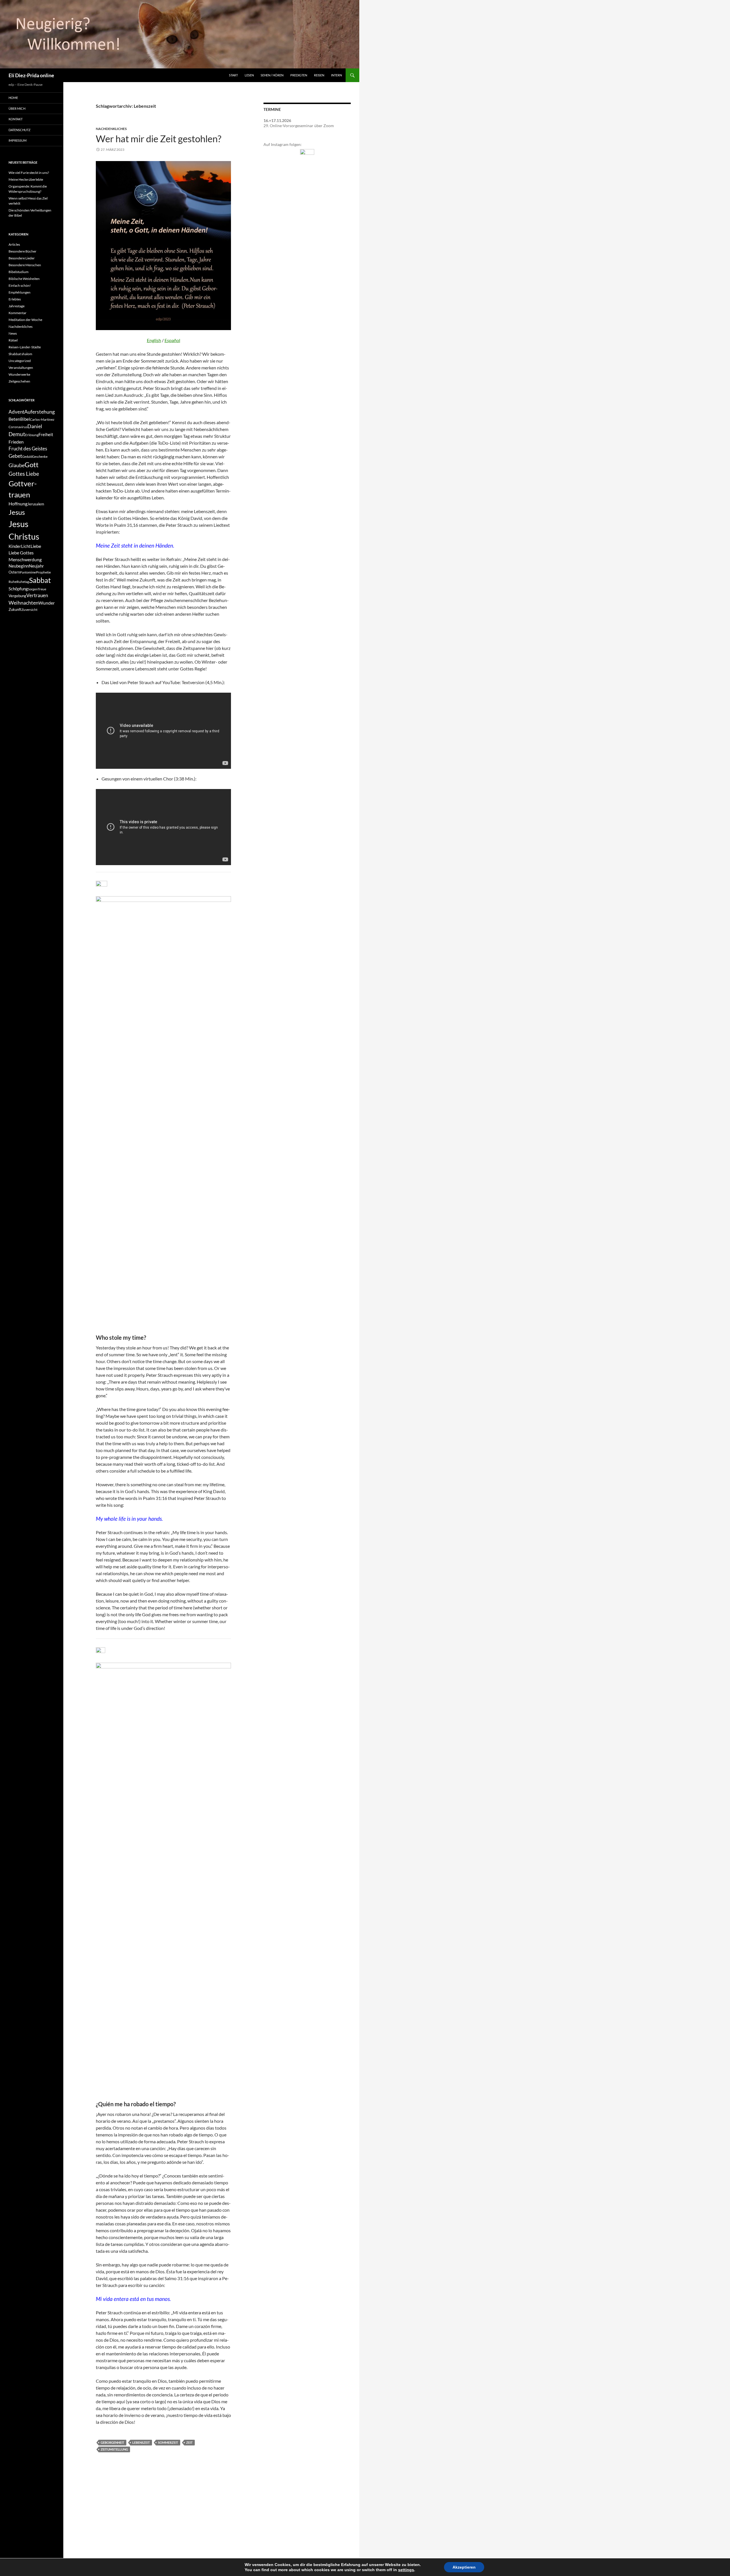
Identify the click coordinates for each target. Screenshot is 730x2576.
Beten (14, 419)
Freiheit (46, 435)
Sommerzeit (168, 2442)
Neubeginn (19, 566)
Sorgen (33, 589)
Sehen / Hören (272, 75)
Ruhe (13, 582)
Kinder (15, 546)
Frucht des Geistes (28, 449)
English (154, 340)
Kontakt (16, 119)
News (13, 333)
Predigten (299, 75)
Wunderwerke (19, 374)
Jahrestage (17, 306)
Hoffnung (18, 504)
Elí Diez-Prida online (31, 75)
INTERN (336, 75)
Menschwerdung (25, 559)
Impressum (18, 140)
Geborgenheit (112, 2442)
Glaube (17, 465)
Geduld (27, 457)
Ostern (14, 572)
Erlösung (32, 435)
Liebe (36, 546)
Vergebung (17, 596)
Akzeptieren (464, 2567)
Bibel (25, 419)
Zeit (189, 2442)
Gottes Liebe (24, 474)
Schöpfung (18, 589)
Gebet (15, 456)
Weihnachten (24, 603)
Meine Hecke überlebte (26, 179)
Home (13, 98)
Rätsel (13, 340)
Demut (17, 434)
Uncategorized (20, 361)
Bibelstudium (19, 272)
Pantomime (28, 572)
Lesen (249, 75)
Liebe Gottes (21, 553)
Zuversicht (29, 610)
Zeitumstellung (114, 2449)
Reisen (319, 75)
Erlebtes (15, 299)
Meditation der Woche (25, 320)
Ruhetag (23, 582)
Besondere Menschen (25, 265)
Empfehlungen (20, 292)
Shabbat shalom (20, 354)
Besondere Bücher (23, 251)
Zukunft (15, 609)
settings (406, 2570)
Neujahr (36, 566)
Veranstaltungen (21, 368)
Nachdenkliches (111, 129)
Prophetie (43, 572)
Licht (26, 546)
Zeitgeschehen (19, 381)
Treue (42, 589)
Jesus (17, 512)
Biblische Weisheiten (24, 279)
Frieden (16, 442)
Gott (32, 465)
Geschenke (40, 457)
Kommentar (18, 313)
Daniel (35, 426)
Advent (16, 412)
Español (172, 340)
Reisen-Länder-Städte (25, 347)
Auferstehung (39, 412)
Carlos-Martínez (42, 419)
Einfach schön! (20, 285)
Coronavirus (18, 427)
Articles (14, 244)
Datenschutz (20, 130)
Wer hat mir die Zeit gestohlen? (159, 139)
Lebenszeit (141, 2442)
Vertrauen (37, 595)
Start (233, 75)
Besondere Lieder (22, 258)
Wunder (47, 603)
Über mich (17, 108)
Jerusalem (36, 504)
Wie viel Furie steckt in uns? (29, 173)
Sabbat (40, 580)
